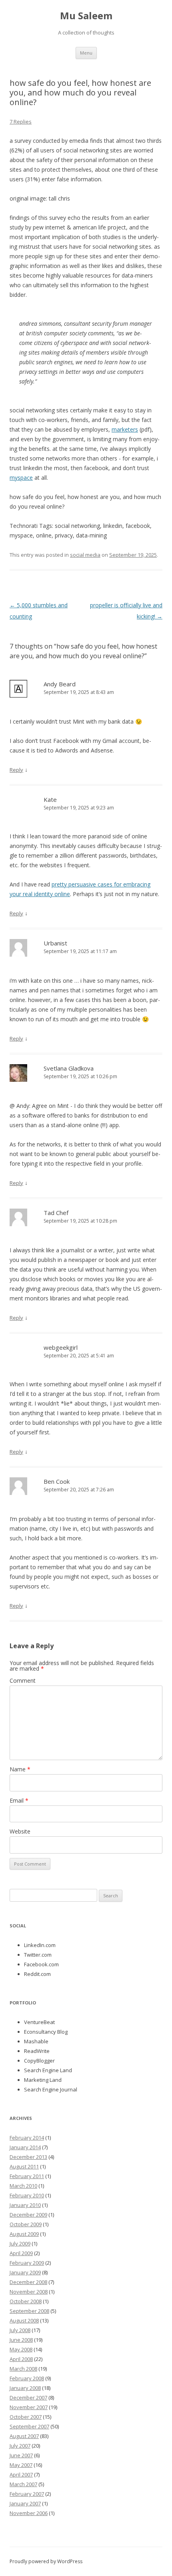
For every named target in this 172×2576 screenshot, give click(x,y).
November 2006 (29, 2513)
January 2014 (25, 2147)
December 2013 (28, 2157)
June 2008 (21, 2340)
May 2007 (21, 2465)
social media (85, 555)
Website (20, 1831)
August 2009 (24, 2234)
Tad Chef (56, 1213)
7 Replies (21, 122)
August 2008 (24, 2320)
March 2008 (23, 2369)
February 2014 (27, 2138)
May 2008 (21, 2349)
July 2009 (20, 2243)
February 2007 (27, 2494)
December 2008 (28, 2282)
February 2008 (27, 2378)
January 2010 (25, 2205)
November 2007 (29, 2407)
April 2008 (21, 2359)
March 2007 (23, 2484)
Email (19, 1800)
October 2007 (26, 2417)
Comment (23, 1680)
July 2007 (20, 2446)
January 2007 (25, 2503)
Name (20, 1769)
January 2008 (25, 2388)
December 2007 (28, 2398)
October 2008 (26, 2301)
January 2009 (25, 2272)
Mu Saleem (86, 16)
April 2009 (21, 2253)
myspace (21, 478)
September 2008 (29, 2311)
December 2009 (28, 2215)
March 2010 (23, 2186)
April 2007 (21, 2475)
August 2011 (24, 2166)
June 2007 (21, 2455)
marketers (125, 429)
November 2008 (29, 2292)
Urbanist (55, 943)
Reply (16, 770)
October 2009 (26, 2224)
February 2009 (27, 2263)
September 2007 (29, 2426)
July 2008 (20, 2330)
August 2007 (24, 2436)
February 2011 (27, 2176)
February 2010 (27, 2195)
